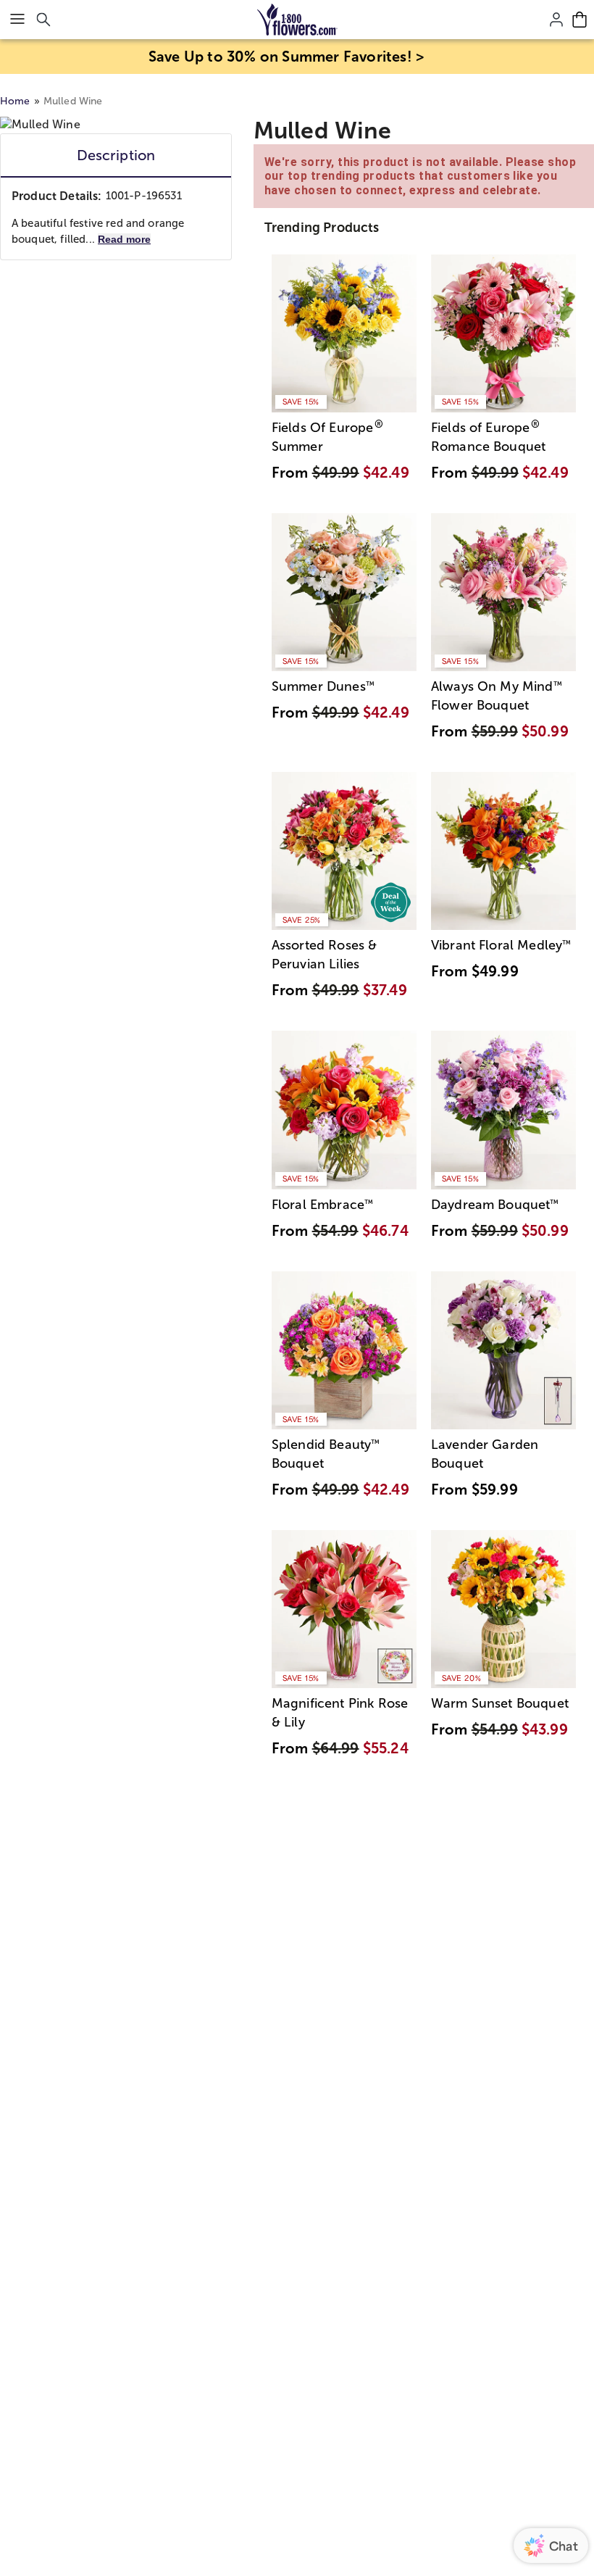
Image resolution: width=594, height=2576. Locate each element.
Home (15, 101)
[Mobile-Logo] (297, 20)
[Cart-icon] (580, 20)
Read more (124, 239)
